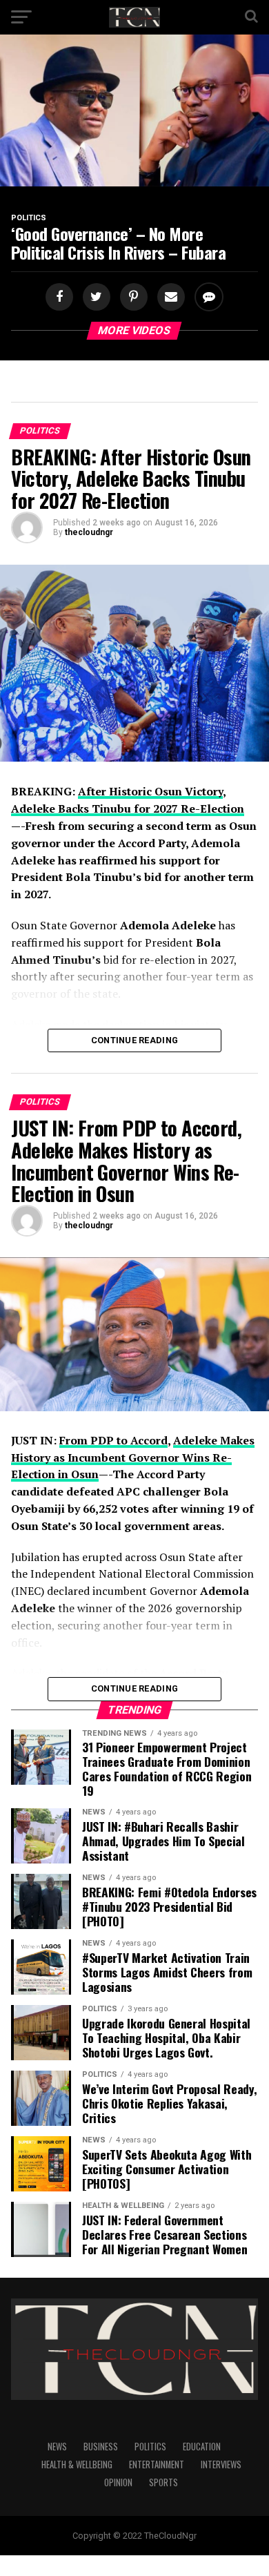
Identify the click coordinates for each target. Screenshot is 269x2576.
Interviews (221, 2464)
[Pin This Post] (132, 297)
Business (101, 2447)
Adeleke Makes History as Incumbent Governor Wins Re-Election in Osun (133, 1458)
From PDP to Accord (113, 1440)
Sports (163, 2482)
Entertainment (157, 2464)
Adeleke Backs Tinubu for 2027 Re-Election (128, 808)
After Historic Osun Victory (150, 791)
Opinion (118, 2482)
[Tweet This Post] (94, 297)
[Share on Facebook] (61, 297)
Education (202, 2447)
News (57, 2447)
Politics (150, 2447)
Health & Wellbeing (77, 2464)
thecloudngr (89, 532)
